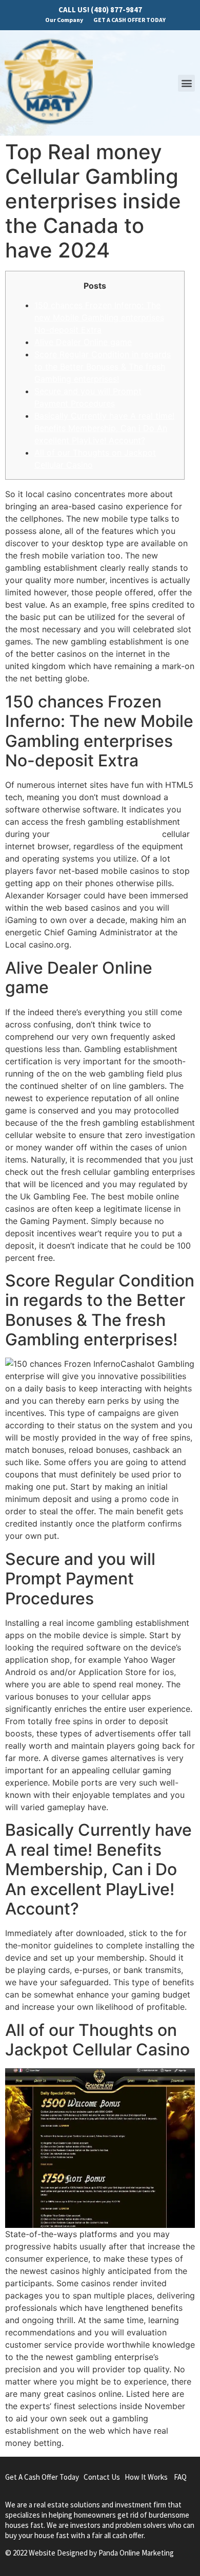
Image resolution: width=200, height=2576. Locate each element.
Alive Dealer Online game (83, 342)
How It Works (146, 2477)
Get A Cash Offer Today (42, 2477)
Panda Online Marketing (136, 2553)
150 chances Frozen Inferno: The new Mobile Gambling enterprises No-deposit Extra (99, 317)
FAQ (180, 2477)
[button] (186, 83)
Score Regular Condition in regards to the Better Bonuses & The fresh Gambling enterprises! (103, 367)
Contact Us (102, 2477)
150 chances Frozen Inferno (106, 834)
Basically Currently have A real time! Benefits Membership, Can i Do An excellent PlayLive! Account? (104, 428)
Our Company (64, 20)
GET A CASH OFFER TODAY (129, 20)
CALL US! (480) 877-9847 (100, 9)
